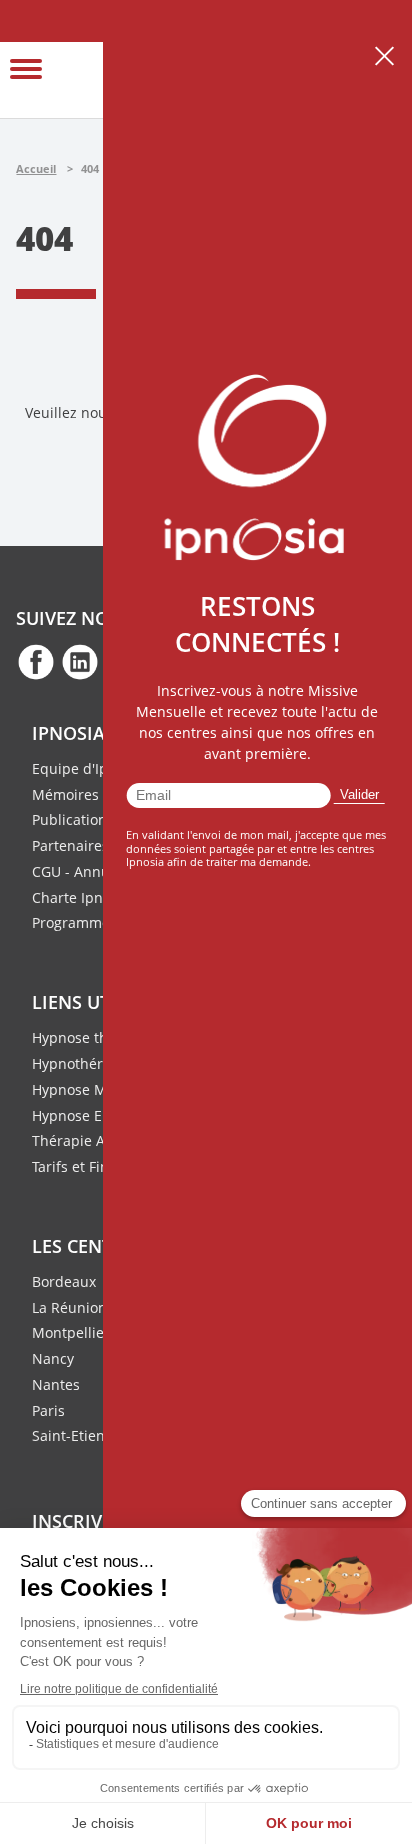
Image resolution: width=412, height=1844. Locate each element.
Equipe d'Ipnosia (88, 768)
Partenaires (70, 845)
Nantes (56, 1384)
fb (36, 661)
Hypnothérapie (82, 1063)
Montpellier (71, 1332)
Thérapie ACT (77, 1140)
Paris (48, 1410)
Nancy (53, 1358)
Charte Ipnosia (81, 897)
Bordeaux (64, 1281)
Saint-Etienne (77, 1435)
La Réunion (69, 1307)
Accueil (36, 168)
